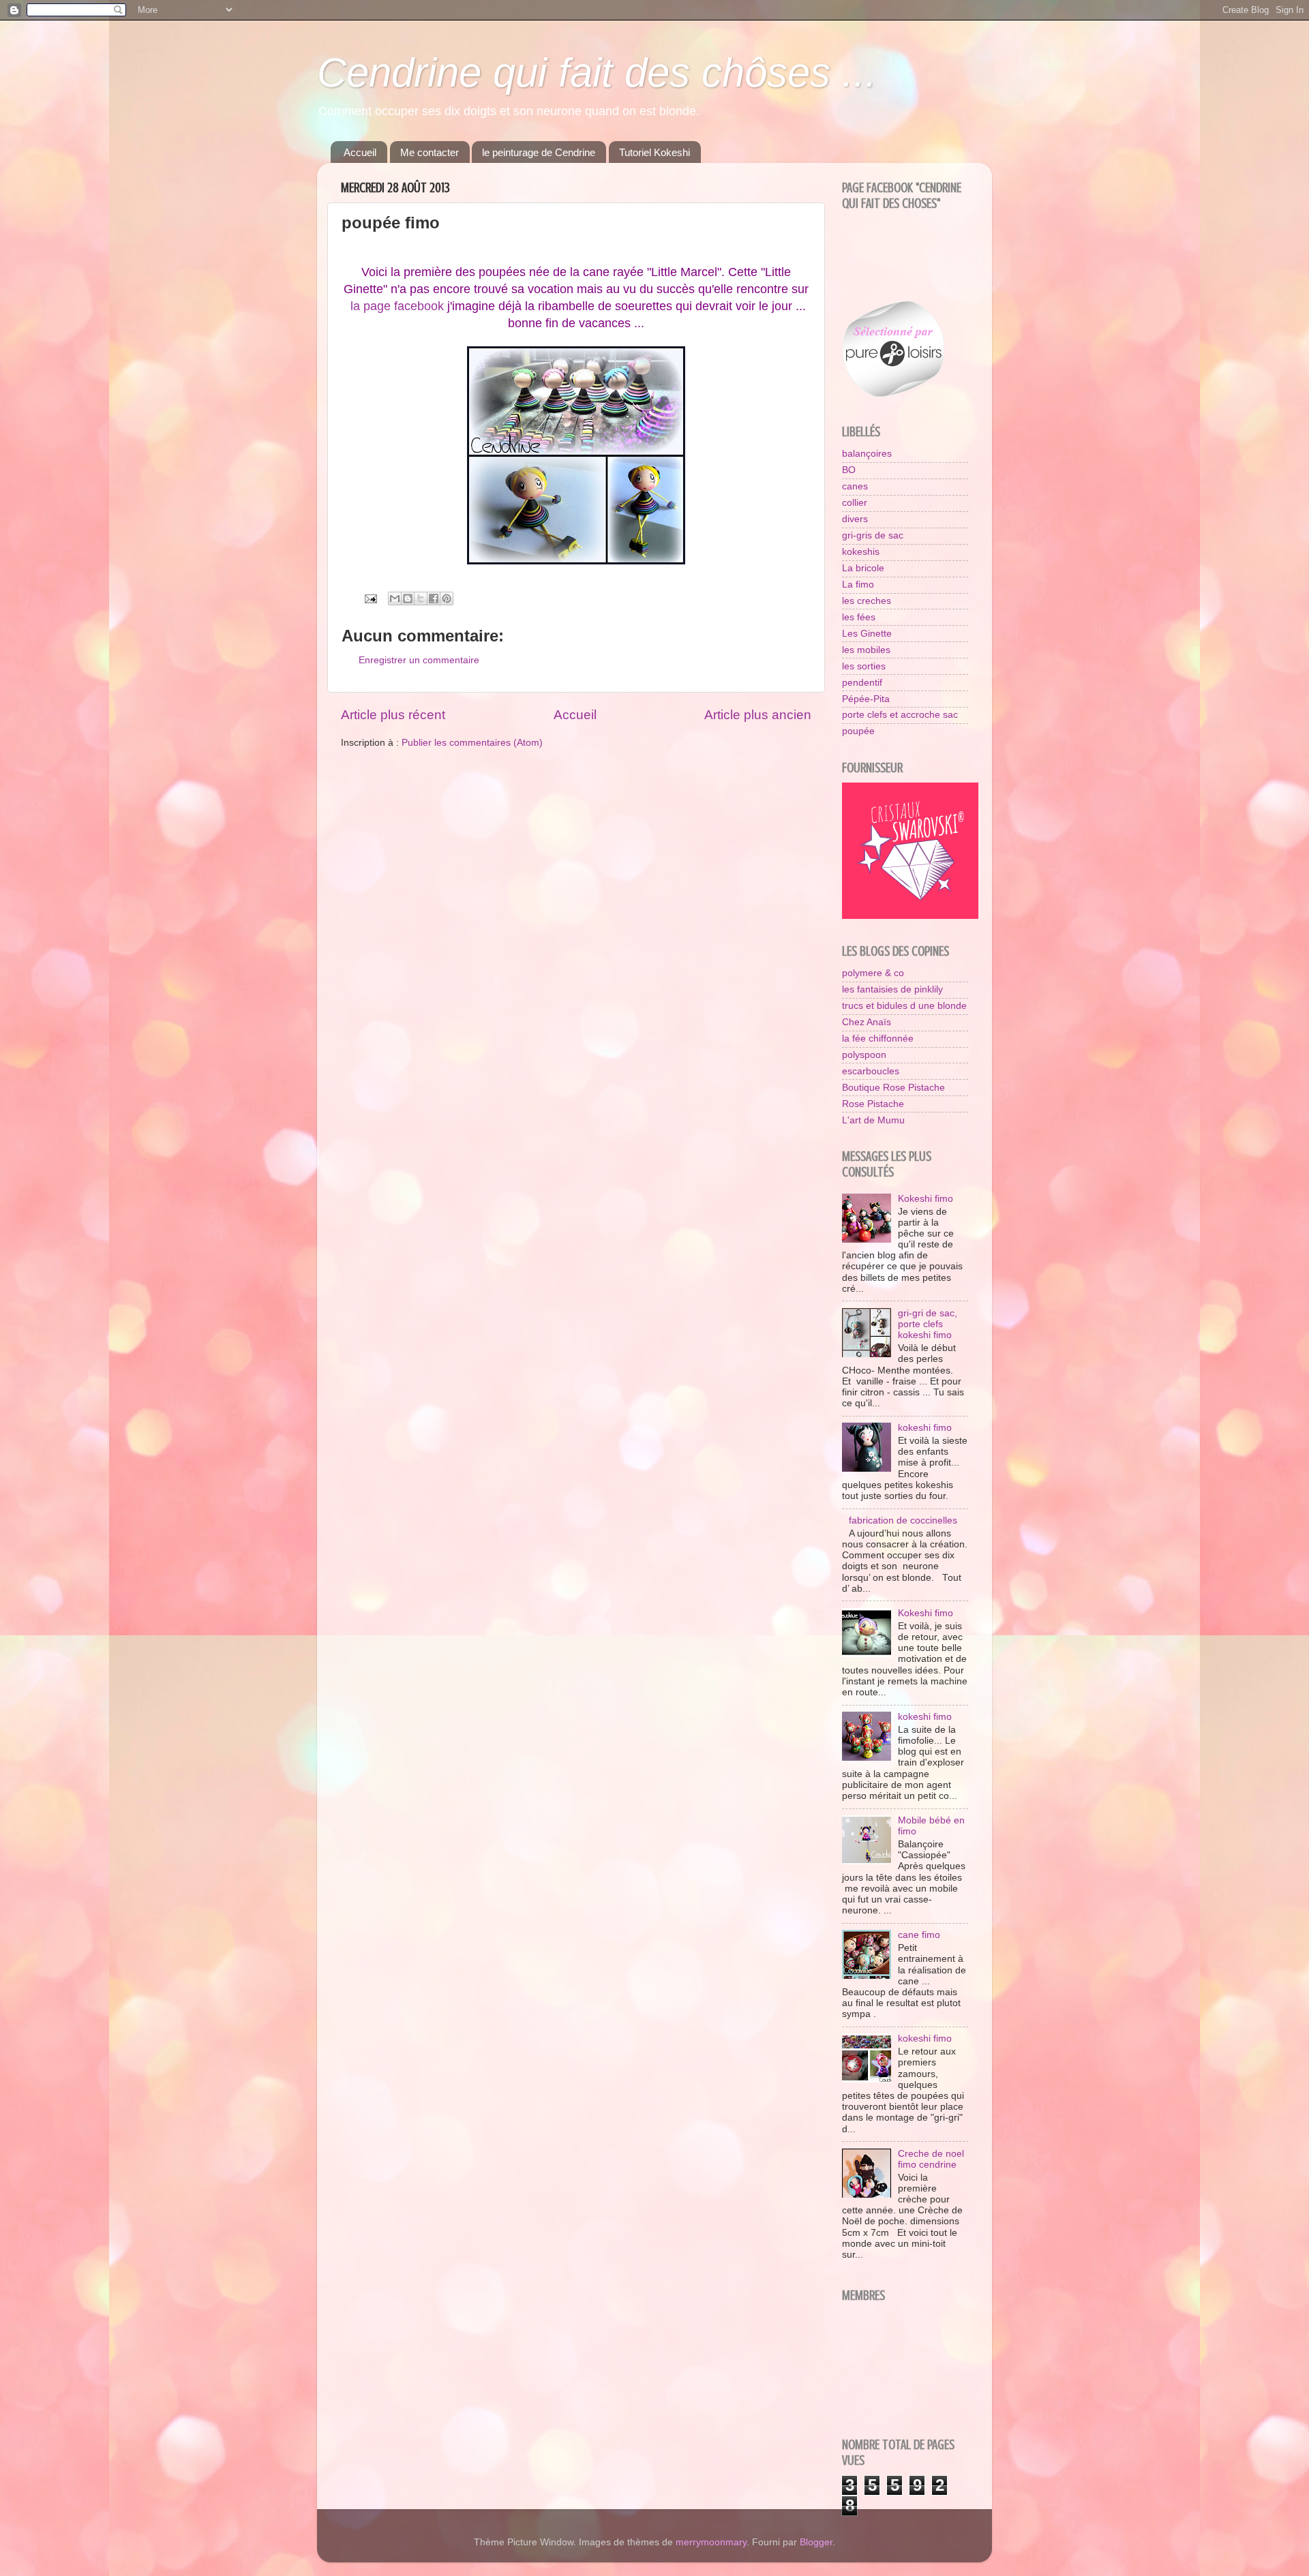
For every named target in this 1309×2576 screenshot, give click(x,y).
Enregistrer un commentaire (419, 660)
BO (849, 470)
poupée (858, 731)
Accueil (360, 152)
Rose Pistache (873, 1104)
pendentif (862, 683)
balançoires (867, 454)
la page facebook (397, 306)
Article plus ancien (758, 715)
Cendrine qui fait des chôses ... (597, 73)
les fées (859, 617)
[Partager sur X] (421, 598)
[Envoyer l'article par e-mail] (370, 598)
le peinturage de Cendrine (539, 152)
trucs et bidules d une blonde (904, 1006)
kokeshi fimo (925, 1428)
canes (855, 486)
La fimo (858, 585)
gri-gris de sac (873, 535)
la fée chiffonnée (878, 1039)
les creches (867, 601)
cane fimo (919, 1935)
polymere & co (873, 973)
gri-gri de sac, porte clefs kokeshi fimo (928, 1324)
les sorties (864, 666)
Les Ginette (867, 634)
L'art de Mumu (873, 1120)
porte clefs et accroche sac (900, 715)
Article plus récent (393, 715)
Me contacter (430, 152)
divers (855, 519)
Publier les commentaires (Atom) (472, 743)
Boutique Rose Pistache (893, 1088)
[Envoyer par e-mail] (395, 598)
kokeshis (861, 552)
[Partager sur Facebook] (434, 598)
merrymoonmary (711, 2542)
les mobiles (866, 650)
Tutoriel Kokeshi (654, 152)
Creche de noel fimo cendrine (931, 2159)
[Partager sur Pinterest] (447, 598)
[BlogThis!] (408, 598)
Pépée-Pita (866, 699)
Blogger (816, 2542)
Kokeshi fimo (926, 1199)
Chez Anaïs (867, 1022)
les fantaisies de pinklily (892, 989)
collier (855, 503)
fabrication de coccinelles (903, 1520)
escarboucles (871, 1071)
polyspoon (864, 1055)
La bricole (863, 568)
